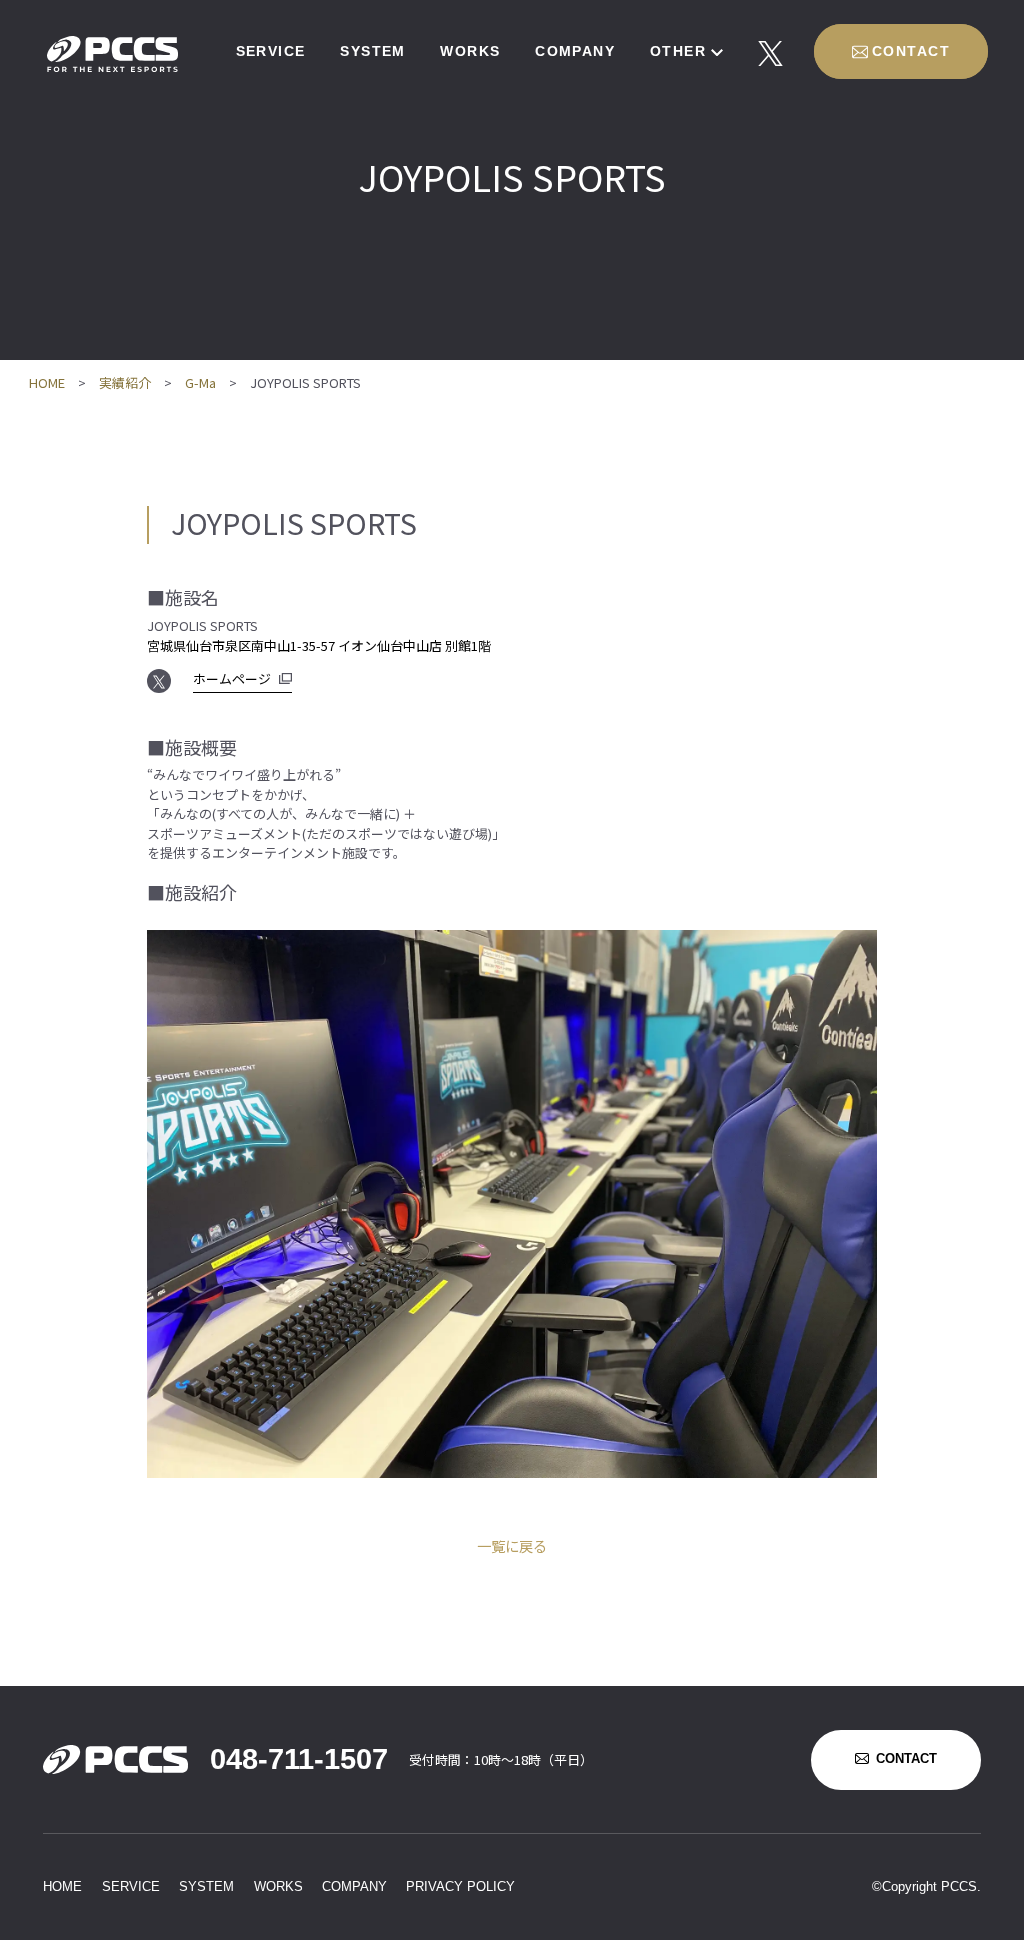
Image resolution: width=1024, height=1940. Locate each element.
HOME (47, 382)
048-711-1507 (299, 1759)
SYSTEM (373, 51)
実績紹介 (125, 382)
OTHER (678, 51)
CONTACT (911, 51)
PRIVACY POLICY (460, 1886)
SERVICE (271, 51)
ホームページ (232, 678)
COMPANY (575, 51)
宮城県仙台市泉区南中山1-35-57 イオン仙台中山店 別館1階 (319, 645)
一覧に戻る (512, 1545)
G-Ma (200, 382)
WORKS (470, 51)
